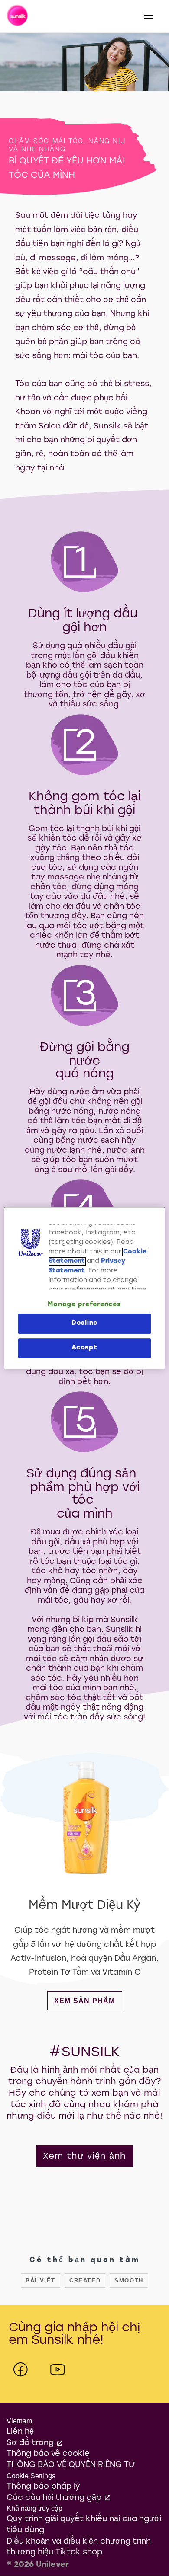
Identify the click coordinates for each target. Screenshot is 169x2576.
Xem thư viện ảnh (85, 2157)
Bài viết (41, 2280)
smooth (129, 2280)
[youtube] (57, 2370)
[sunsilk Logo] (18, 16)
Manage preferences (84, 1305)
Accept (84, 1348)
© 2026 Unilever (38, 2565)
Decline (84, 1324)
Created (85, 2280)
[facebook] (21, 2370)
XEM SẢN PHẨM (88, 2001)
